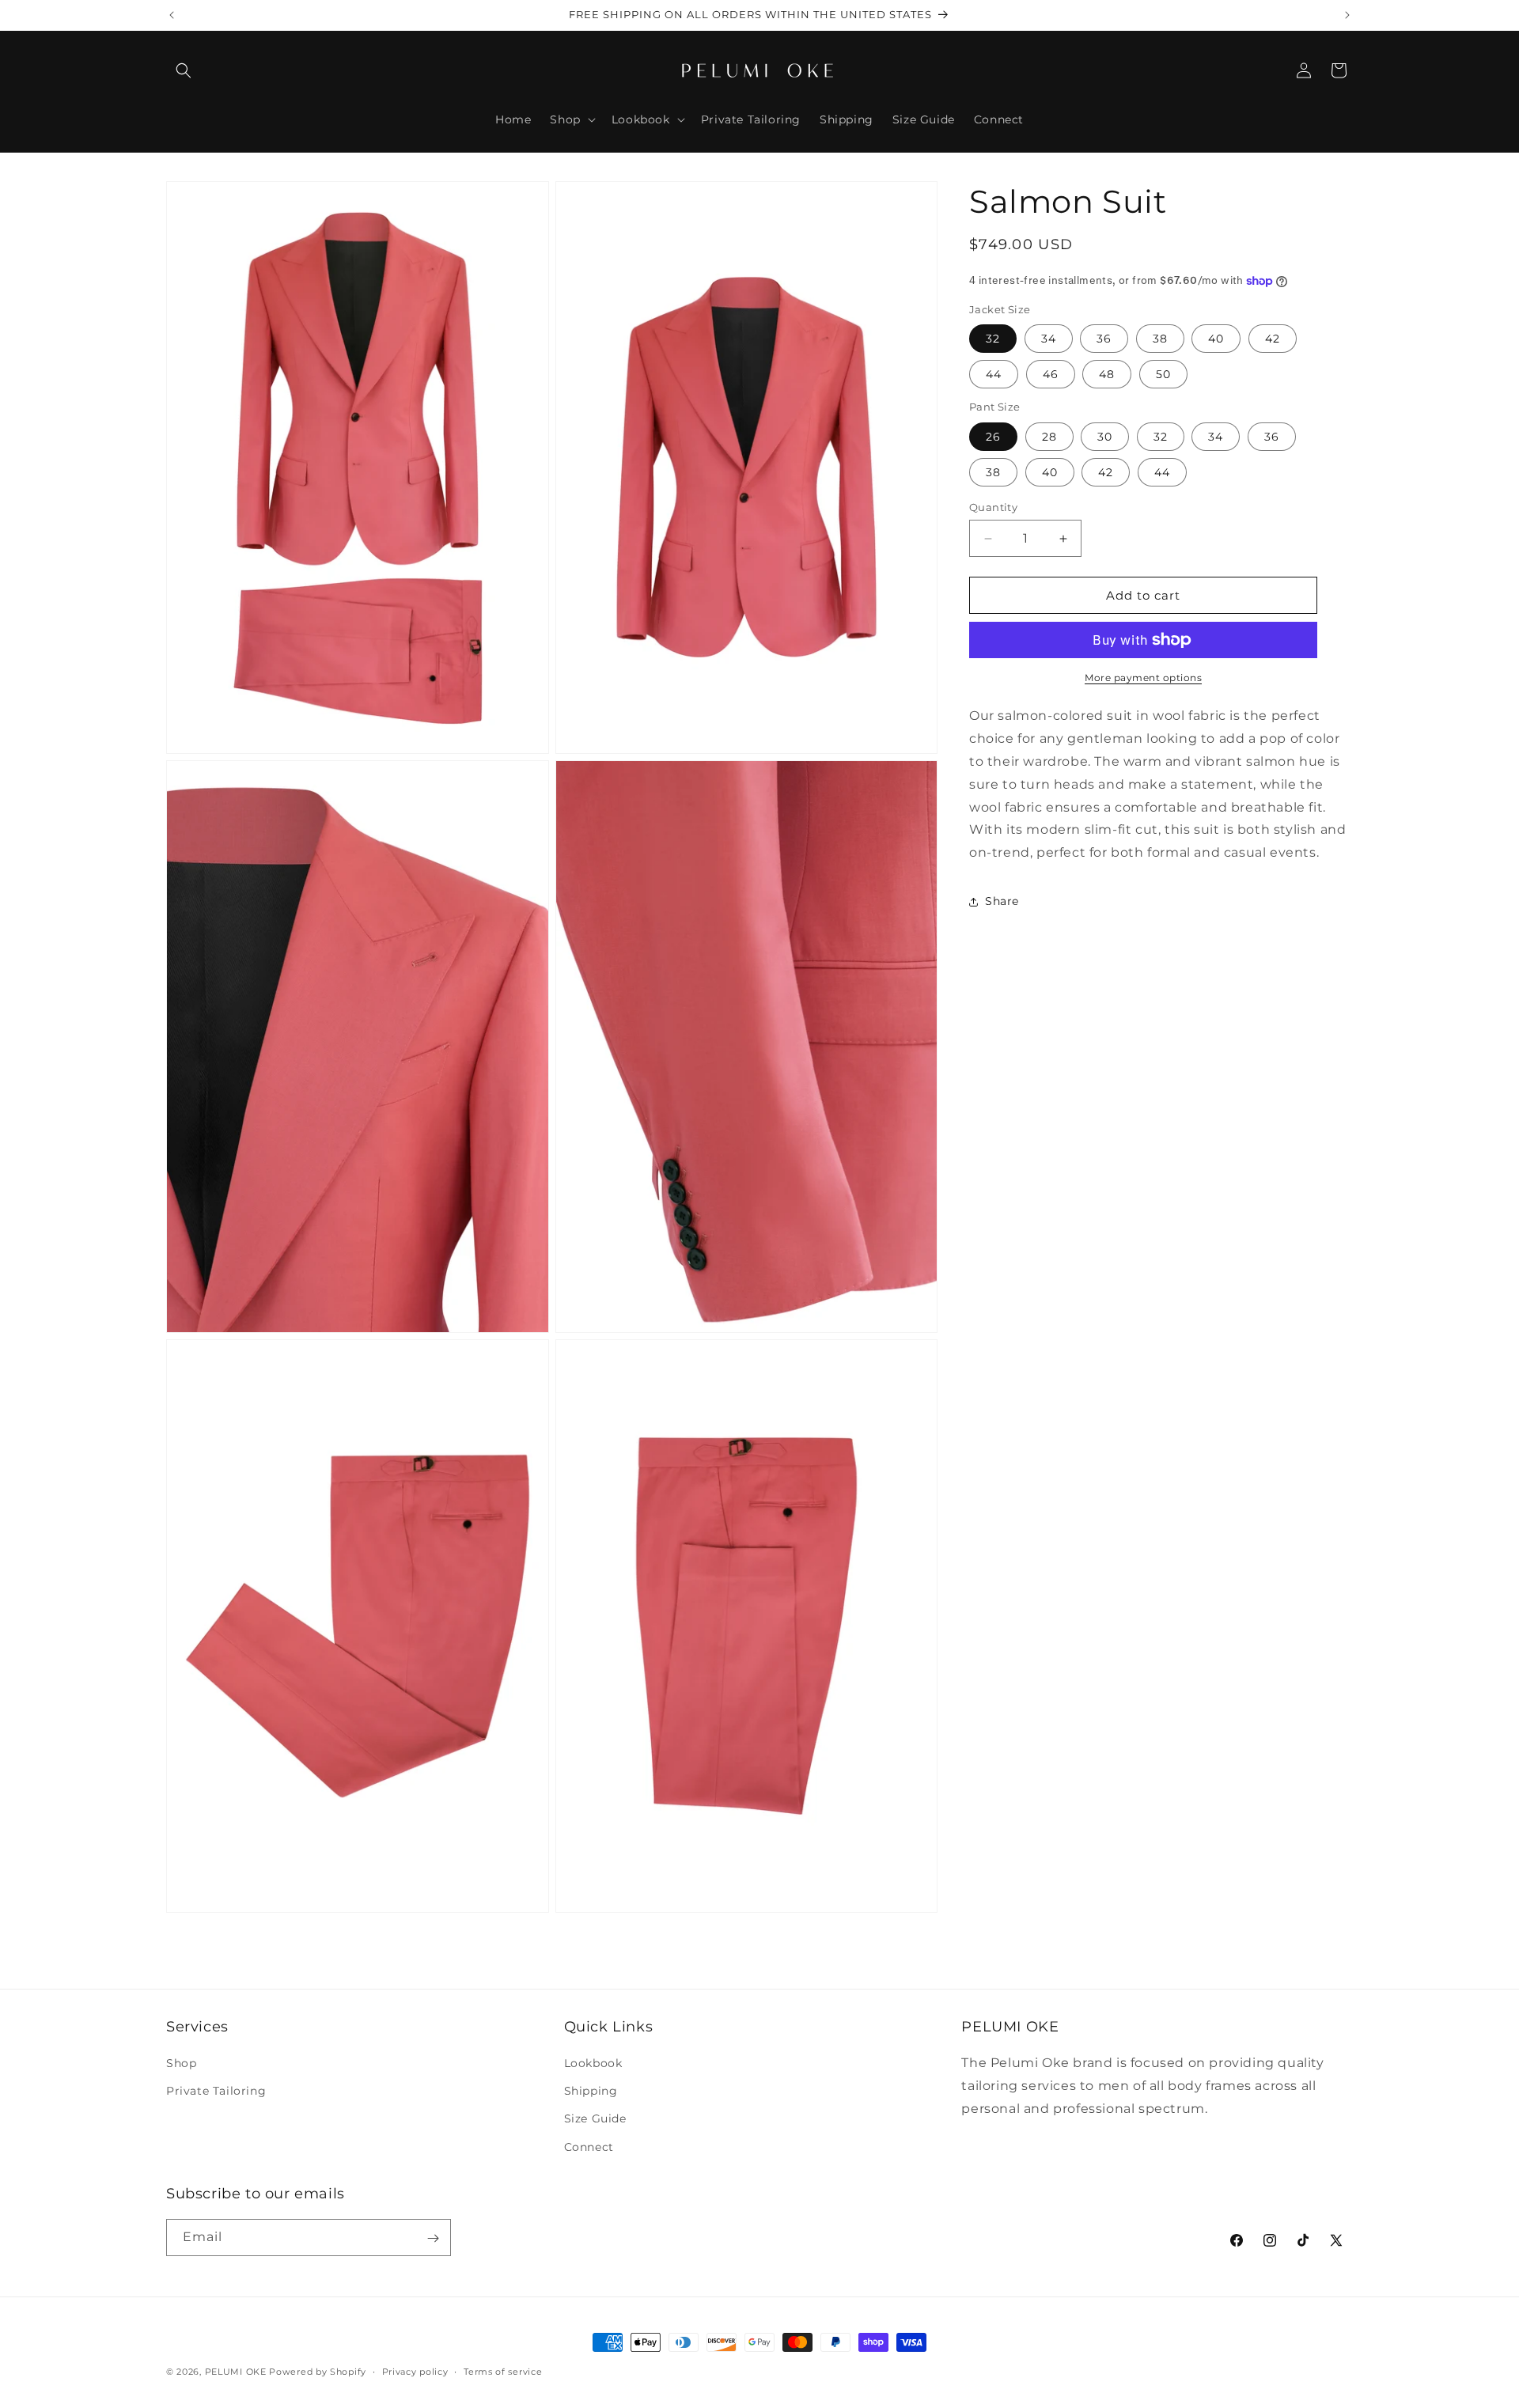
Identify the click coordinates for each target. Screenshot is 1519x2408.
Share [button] (1002, 901)
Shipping (591, 2092)
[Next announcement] (1347, 15)
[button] (184, 70)
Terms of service (503, 2371)
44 (994, 374)
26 (993, 437)
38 (1160, 339)
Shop (181, 2063)
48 (1107, 374)
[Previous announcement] (172, 15)
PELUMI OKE (236, 2372)
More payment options (1143, 678)
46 (1051, 374)
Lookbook (593, 2063)
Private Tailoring (216, 2092)
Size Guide (595, 2119)
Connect (589, 2147)
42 (1273, 339)
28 (1049, 437)
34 (1049, 339)
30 (1105, 437)
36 (1104, 339)
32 (993, 339)
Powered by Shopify (318, 2372)
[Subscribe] (433, 2238)
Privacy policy (415, 2371)
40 (1216, 339)
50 (1163, 374)
